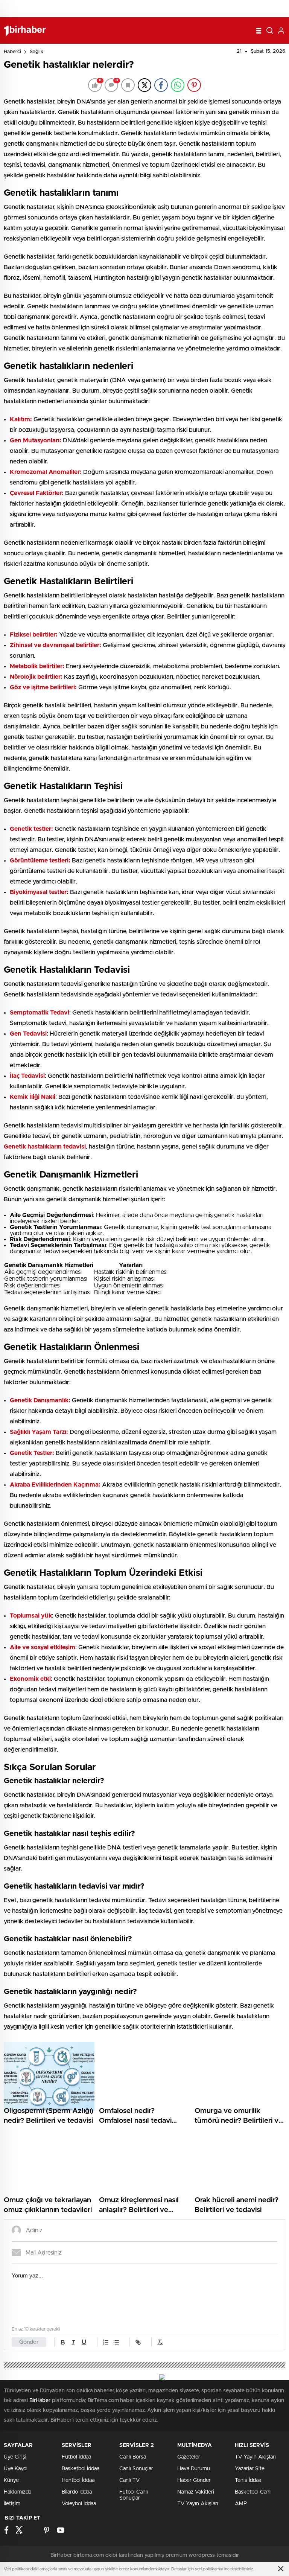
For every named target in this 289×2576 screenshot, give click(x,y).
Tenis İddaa (248, 2480)
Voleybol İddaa (79, 2504)
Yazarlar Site (250, 2469)
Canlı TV (129, 2480)
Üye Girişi (15, 2457)
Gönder (29, 2342)
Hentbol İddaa (78, 2480)
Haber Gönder (194, 2480)
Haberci (12, 52)
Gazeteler (189, 2457)
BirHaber (40, 2401)
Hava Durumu (194, 2469)
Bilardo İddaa (77, 2492)
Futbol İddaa (76, 2457)
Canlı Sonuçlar (136, 2469)
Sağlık (37, 52)
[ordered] (106, 2342)
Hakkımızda (17, 2492)
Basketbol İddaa (81, 2469)
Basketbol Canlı (253, 2492)
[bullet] (116, 2342)
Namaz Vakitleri (196, 2492)
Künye (11, 2480)
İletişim (12, 2504)
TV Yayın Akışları (198, 2504)
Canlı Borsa (133, 2457)
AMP (241, 2504)
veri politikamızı (209, 2569)
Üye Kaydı (16, 2469)
